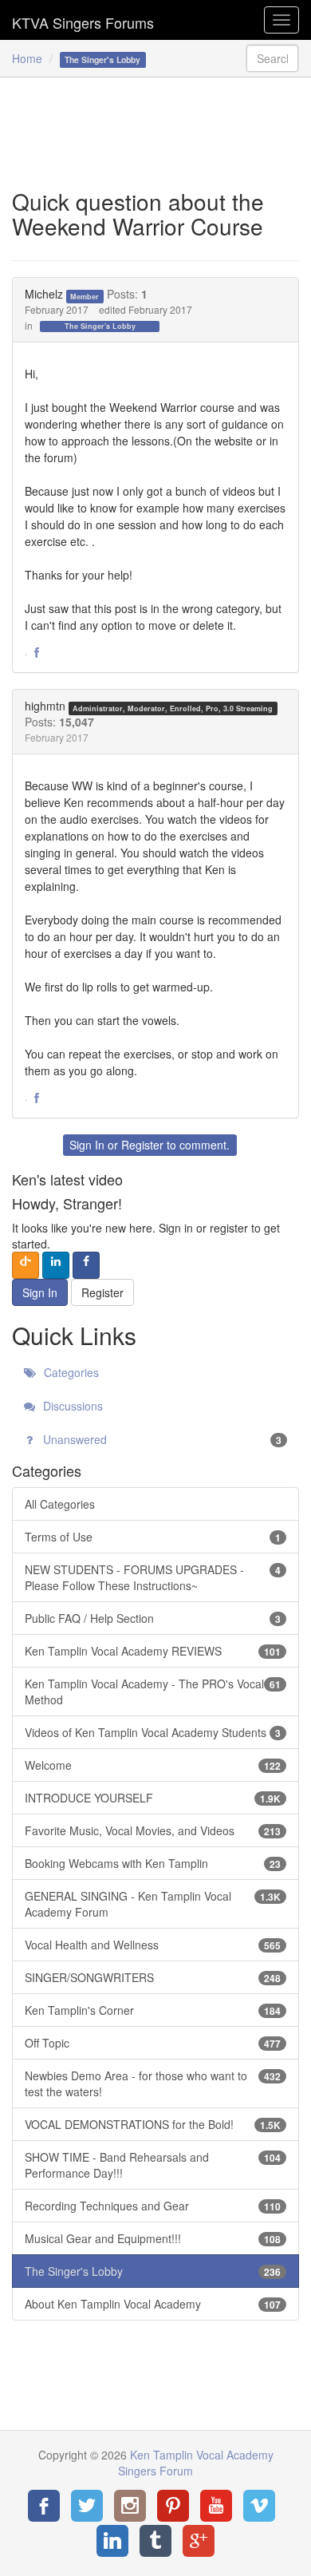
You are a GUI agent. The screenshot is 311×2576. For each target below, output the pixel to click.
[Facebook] (44, 2506)
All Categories (60, 1504)
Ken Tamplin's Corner (153, 2010)
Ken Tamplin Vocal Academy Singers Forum (83, 20)
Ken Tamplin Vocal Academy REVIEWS (153, 1651)
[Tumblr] (155, 2541)
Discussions (71, 1406)
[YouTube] (216, 2506)
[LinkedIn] (112, 2541)
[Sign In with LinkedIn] (56, 1265)
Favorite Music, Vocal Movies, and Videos (153, 1830)
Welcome (153, 1765)
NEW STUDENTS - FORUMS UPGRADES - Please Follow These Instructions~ (153, 1577)
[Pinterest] (173, 2506)
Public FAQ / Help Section (153, 1618)
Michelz (44, 294)
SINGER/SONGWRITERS (153, 1977)
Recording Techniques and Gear (153, 2206)
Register (142, 1145)
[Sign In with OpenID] (26, 1265)
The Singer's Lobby (100, 326)
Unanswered (161, 1439)
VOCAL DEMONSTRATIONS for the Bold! (153, 2124)
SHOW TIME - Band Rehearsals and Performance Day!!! (153, 2165)
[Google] (199, 2541)
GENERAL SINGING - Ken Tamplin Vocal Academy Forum (153, 1904)
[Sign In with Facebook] (86, 1265)
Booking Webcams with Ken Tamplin (153, 1863)
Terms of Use (153, 1537)
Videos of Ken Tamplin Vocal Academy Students (153, 1732)
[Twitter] (87, 2506)
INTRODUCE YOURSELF (153, 1798)
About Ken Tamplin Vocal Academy (153, 2304)
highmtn (45, 706)
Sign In (87, 1145)
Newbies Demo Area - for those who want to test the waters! (153, 2083)
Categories (70, 1372)
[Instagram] (130, 2506)
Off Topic (153, 2043)
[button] (37, 653)
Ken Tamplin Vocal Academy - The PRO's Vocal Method (153, 1692)
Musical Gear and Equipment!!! (153, 2238)
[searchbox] (273, 58)
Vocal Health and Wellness (153, 1945)
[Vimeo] (259, 2506)
